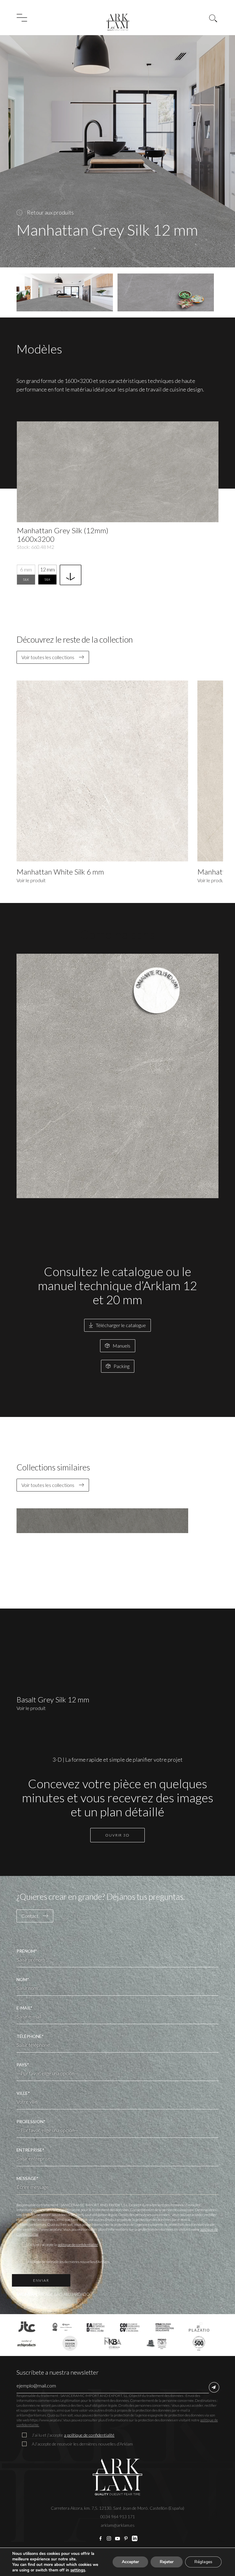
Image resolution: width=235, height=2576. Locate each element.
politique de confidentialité (78, 2245)
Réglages (203, 2562)
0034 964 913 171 (118, 2517)
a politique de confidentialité (89, 2435)
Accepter (130, 2562)
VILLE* (23, 2093)
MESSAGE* (28, 2178)
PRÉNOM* (27, 1951)
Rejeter (167, 2562)
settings (78, 2570)
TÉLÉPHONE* (30, 2036)
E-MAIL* (24, 2008)
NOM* (23, 1979)
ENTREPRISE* (30, 2150)
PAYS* (23, 2065)
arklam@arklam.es (118, 2525)
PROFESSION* (31, 2121)
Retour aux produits (50, 212)
